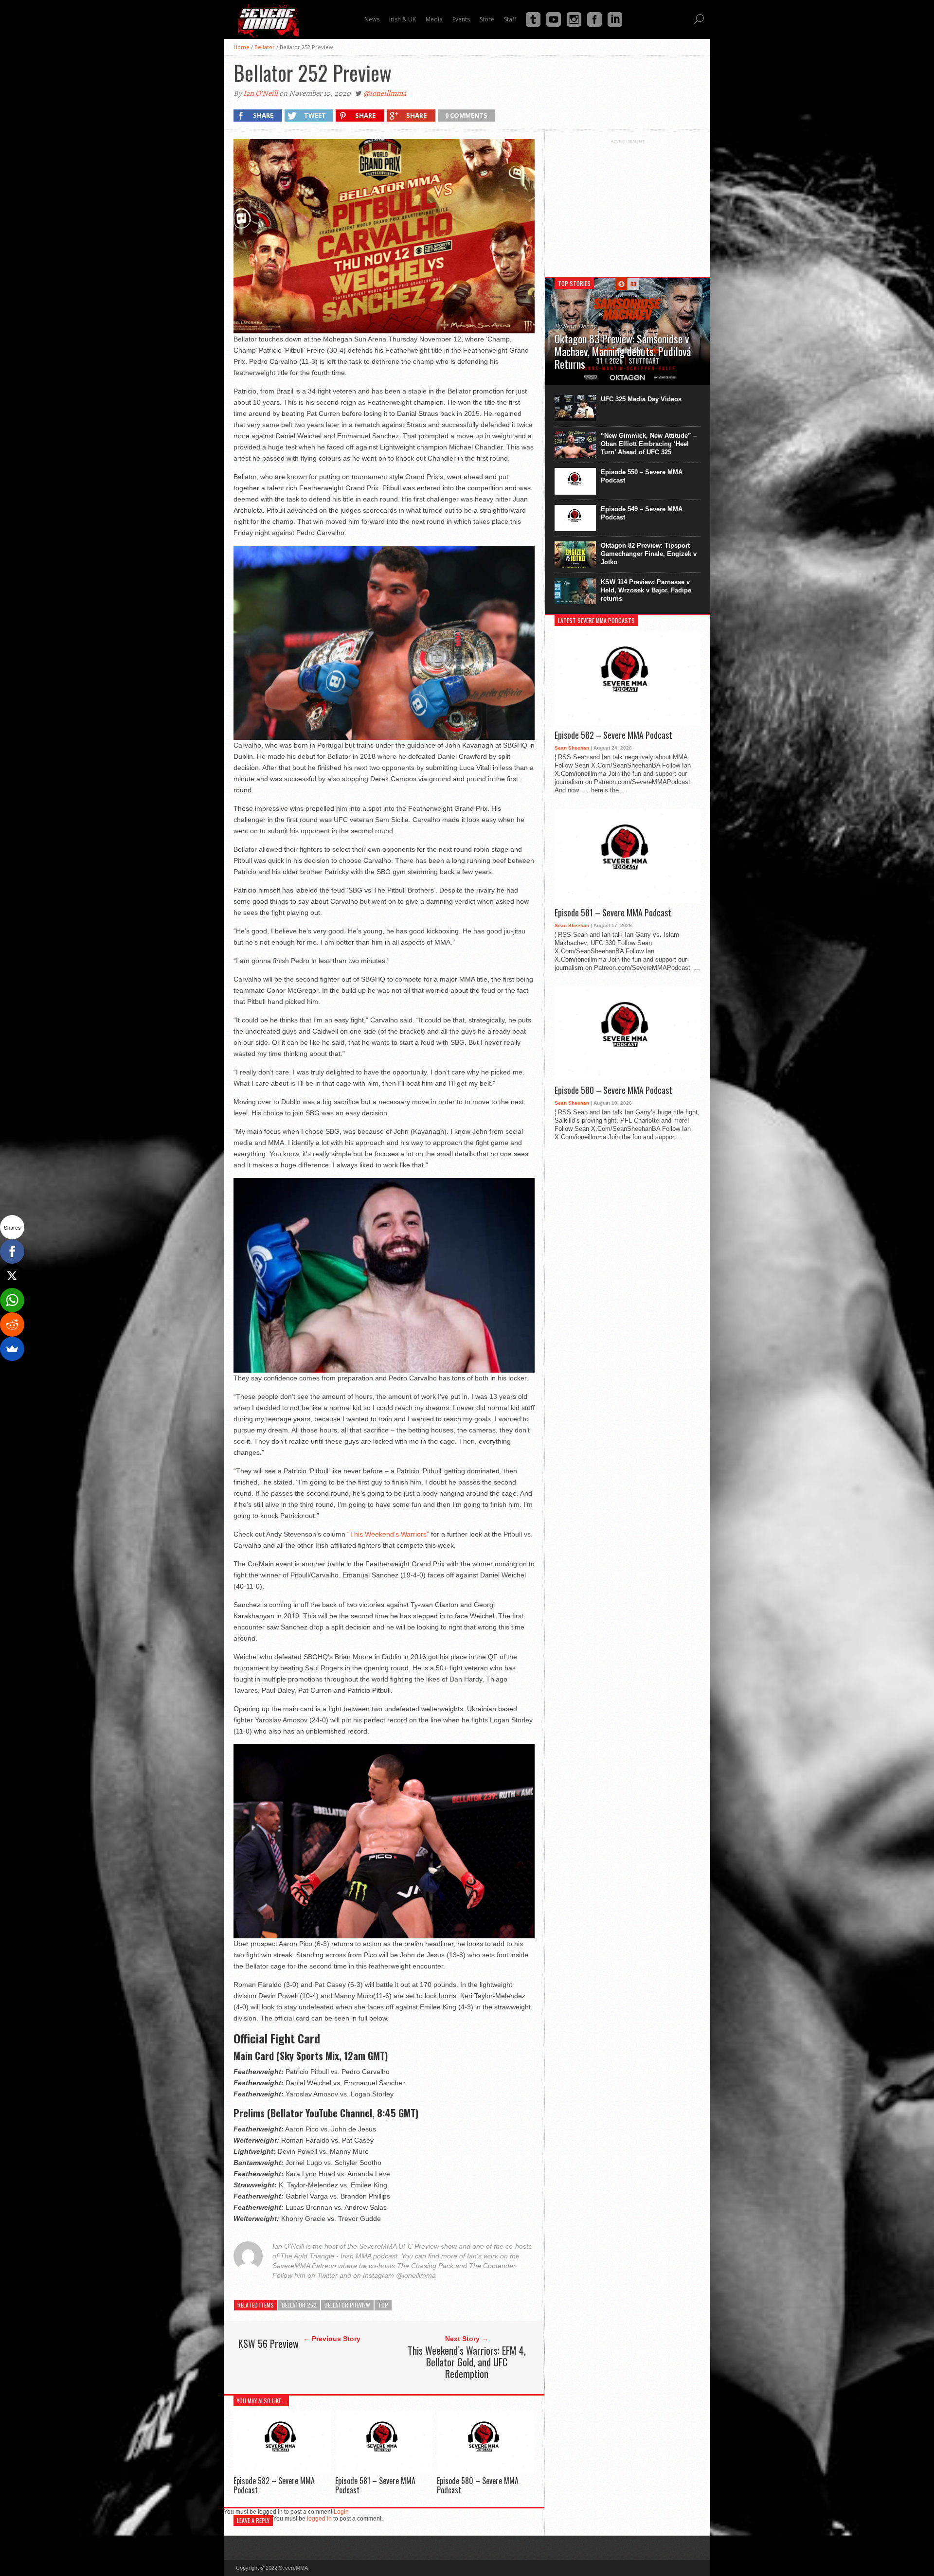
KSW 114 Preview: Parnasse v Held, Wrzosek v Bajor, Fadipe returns (646, 590)
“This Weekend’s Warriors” (388, 1534)
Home (242, 47)
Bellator (265, 47)
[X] (12, 1276)
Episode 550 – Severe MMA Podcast (642, 476)
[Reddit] (12, 1324)
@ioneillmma (385, 93)
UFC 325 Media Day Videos (641, 399)
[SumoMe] (12, 1349)
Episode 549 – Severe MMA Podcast (642, 513)
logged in (319, 2519)
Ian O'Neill (260, 93)
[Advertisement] (628, 204)
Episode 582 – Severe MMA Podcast (274, 2485)
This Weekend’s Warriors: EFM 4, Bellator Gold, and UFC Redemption (467, 2362)
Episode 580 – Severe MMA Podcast (478, 2485)
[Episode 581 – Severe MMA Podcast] (384, 2471)
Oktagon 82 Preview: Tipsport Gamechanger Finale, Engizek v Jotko (649, 554)
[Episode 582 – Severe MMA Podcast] (282, 2471)
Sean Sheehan (572, 748)
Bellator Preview (347, 2305)
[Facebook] (12, 1252)
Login (341, 2512)
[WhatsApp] (12, 1300)
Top (383, 2305)
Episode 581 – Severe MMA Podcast (375, 2485)
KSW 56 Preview (269, 2343)
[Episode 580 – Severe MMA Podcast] (485, 2471)
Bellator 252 (299, 2305)
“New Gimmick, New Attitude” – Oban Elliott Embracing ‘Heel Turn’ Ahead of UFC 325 (649, 444)
